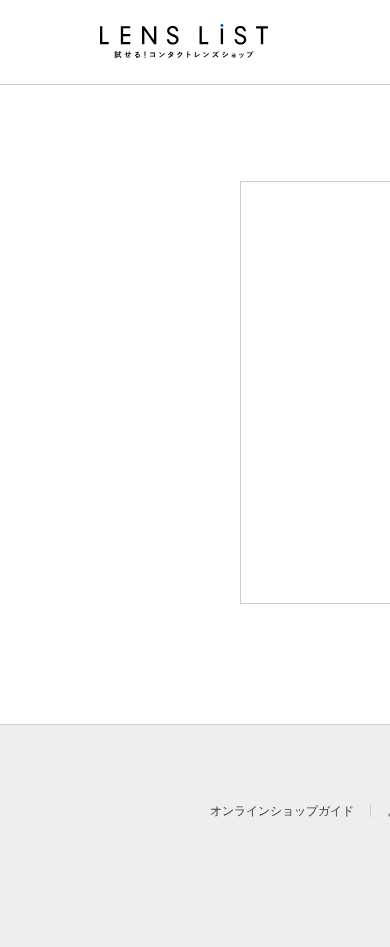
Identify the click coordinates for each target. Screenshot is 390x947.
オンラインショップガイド (282, 811)
